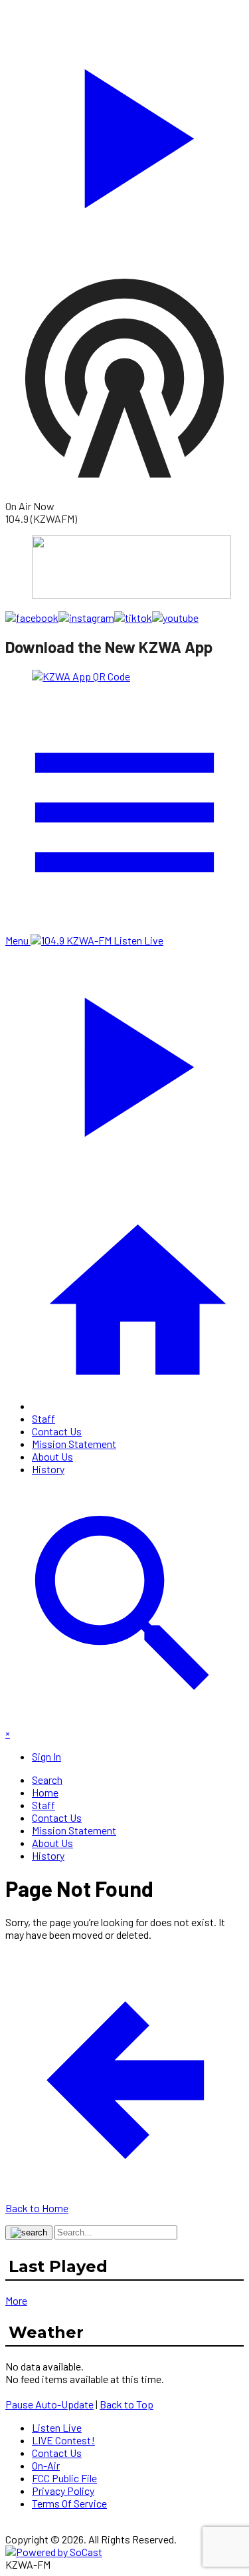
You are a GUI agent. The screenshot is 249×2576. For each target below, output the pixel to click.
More (16, 2300)
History (48, 1469)
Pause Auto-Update (49, 2404)
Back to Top (126, 2404)
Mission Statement (74, 1444)
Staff (43, 1418)
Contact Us (57, 1431)
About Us (52, 1456)
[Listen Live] (124, 132)
